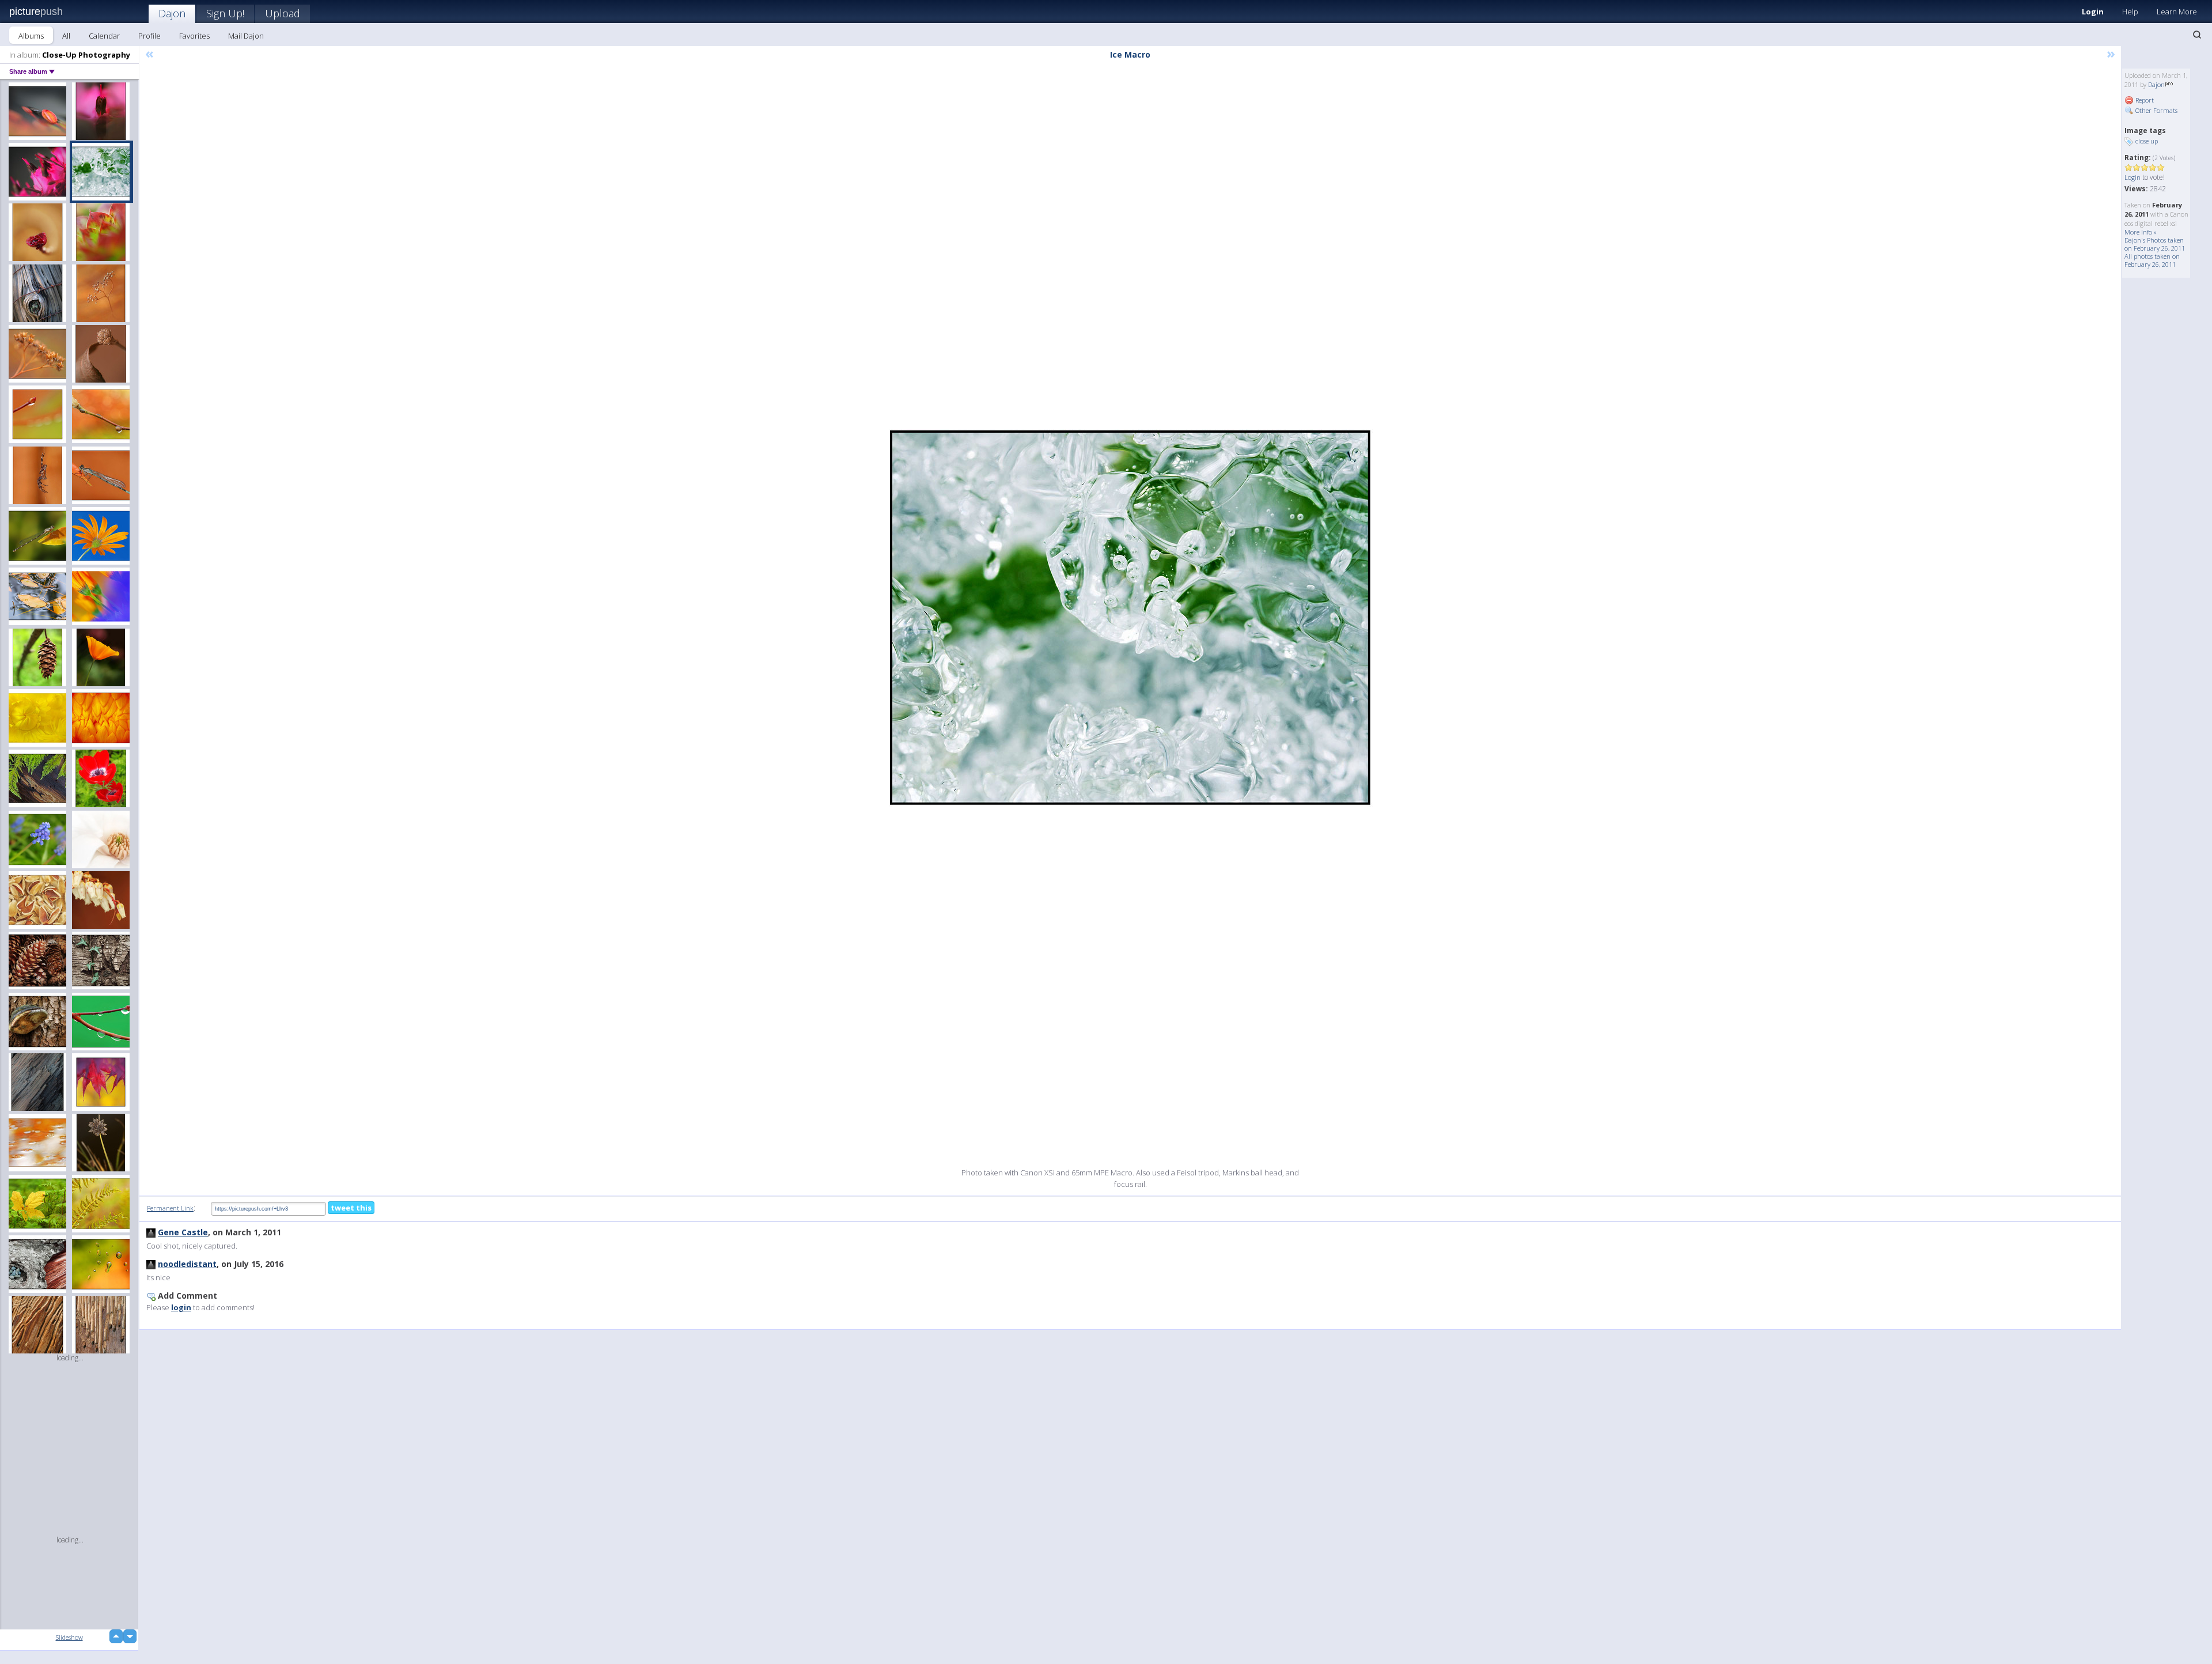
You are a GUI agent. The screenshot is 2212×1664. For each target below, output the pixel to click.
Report (2144, 100)
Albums (31, 36)
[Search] (2197, 35)
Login (2093, 12)
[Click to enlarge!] (1130, 618)
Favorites (194, 36)
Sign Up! (225, 13)
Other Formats (2156, 110)
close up (2147, 141)
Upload (283, 13)
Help (2130, 12)
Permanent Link (170, 1208)
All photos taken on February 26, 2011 (2152, 260)
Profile (149, 36)
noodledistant (187, 1264)
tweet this (351, 1208)
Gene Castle (183, 1232)
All (66, 36)
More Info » (2141, 232)
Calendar (104, 36)
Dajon (172, 13)
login (181, 1307)
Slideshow (69, 1637)
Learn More (2177, 12)
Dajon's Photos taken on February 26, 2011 (2155, 244)
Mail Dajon (246, 36)
